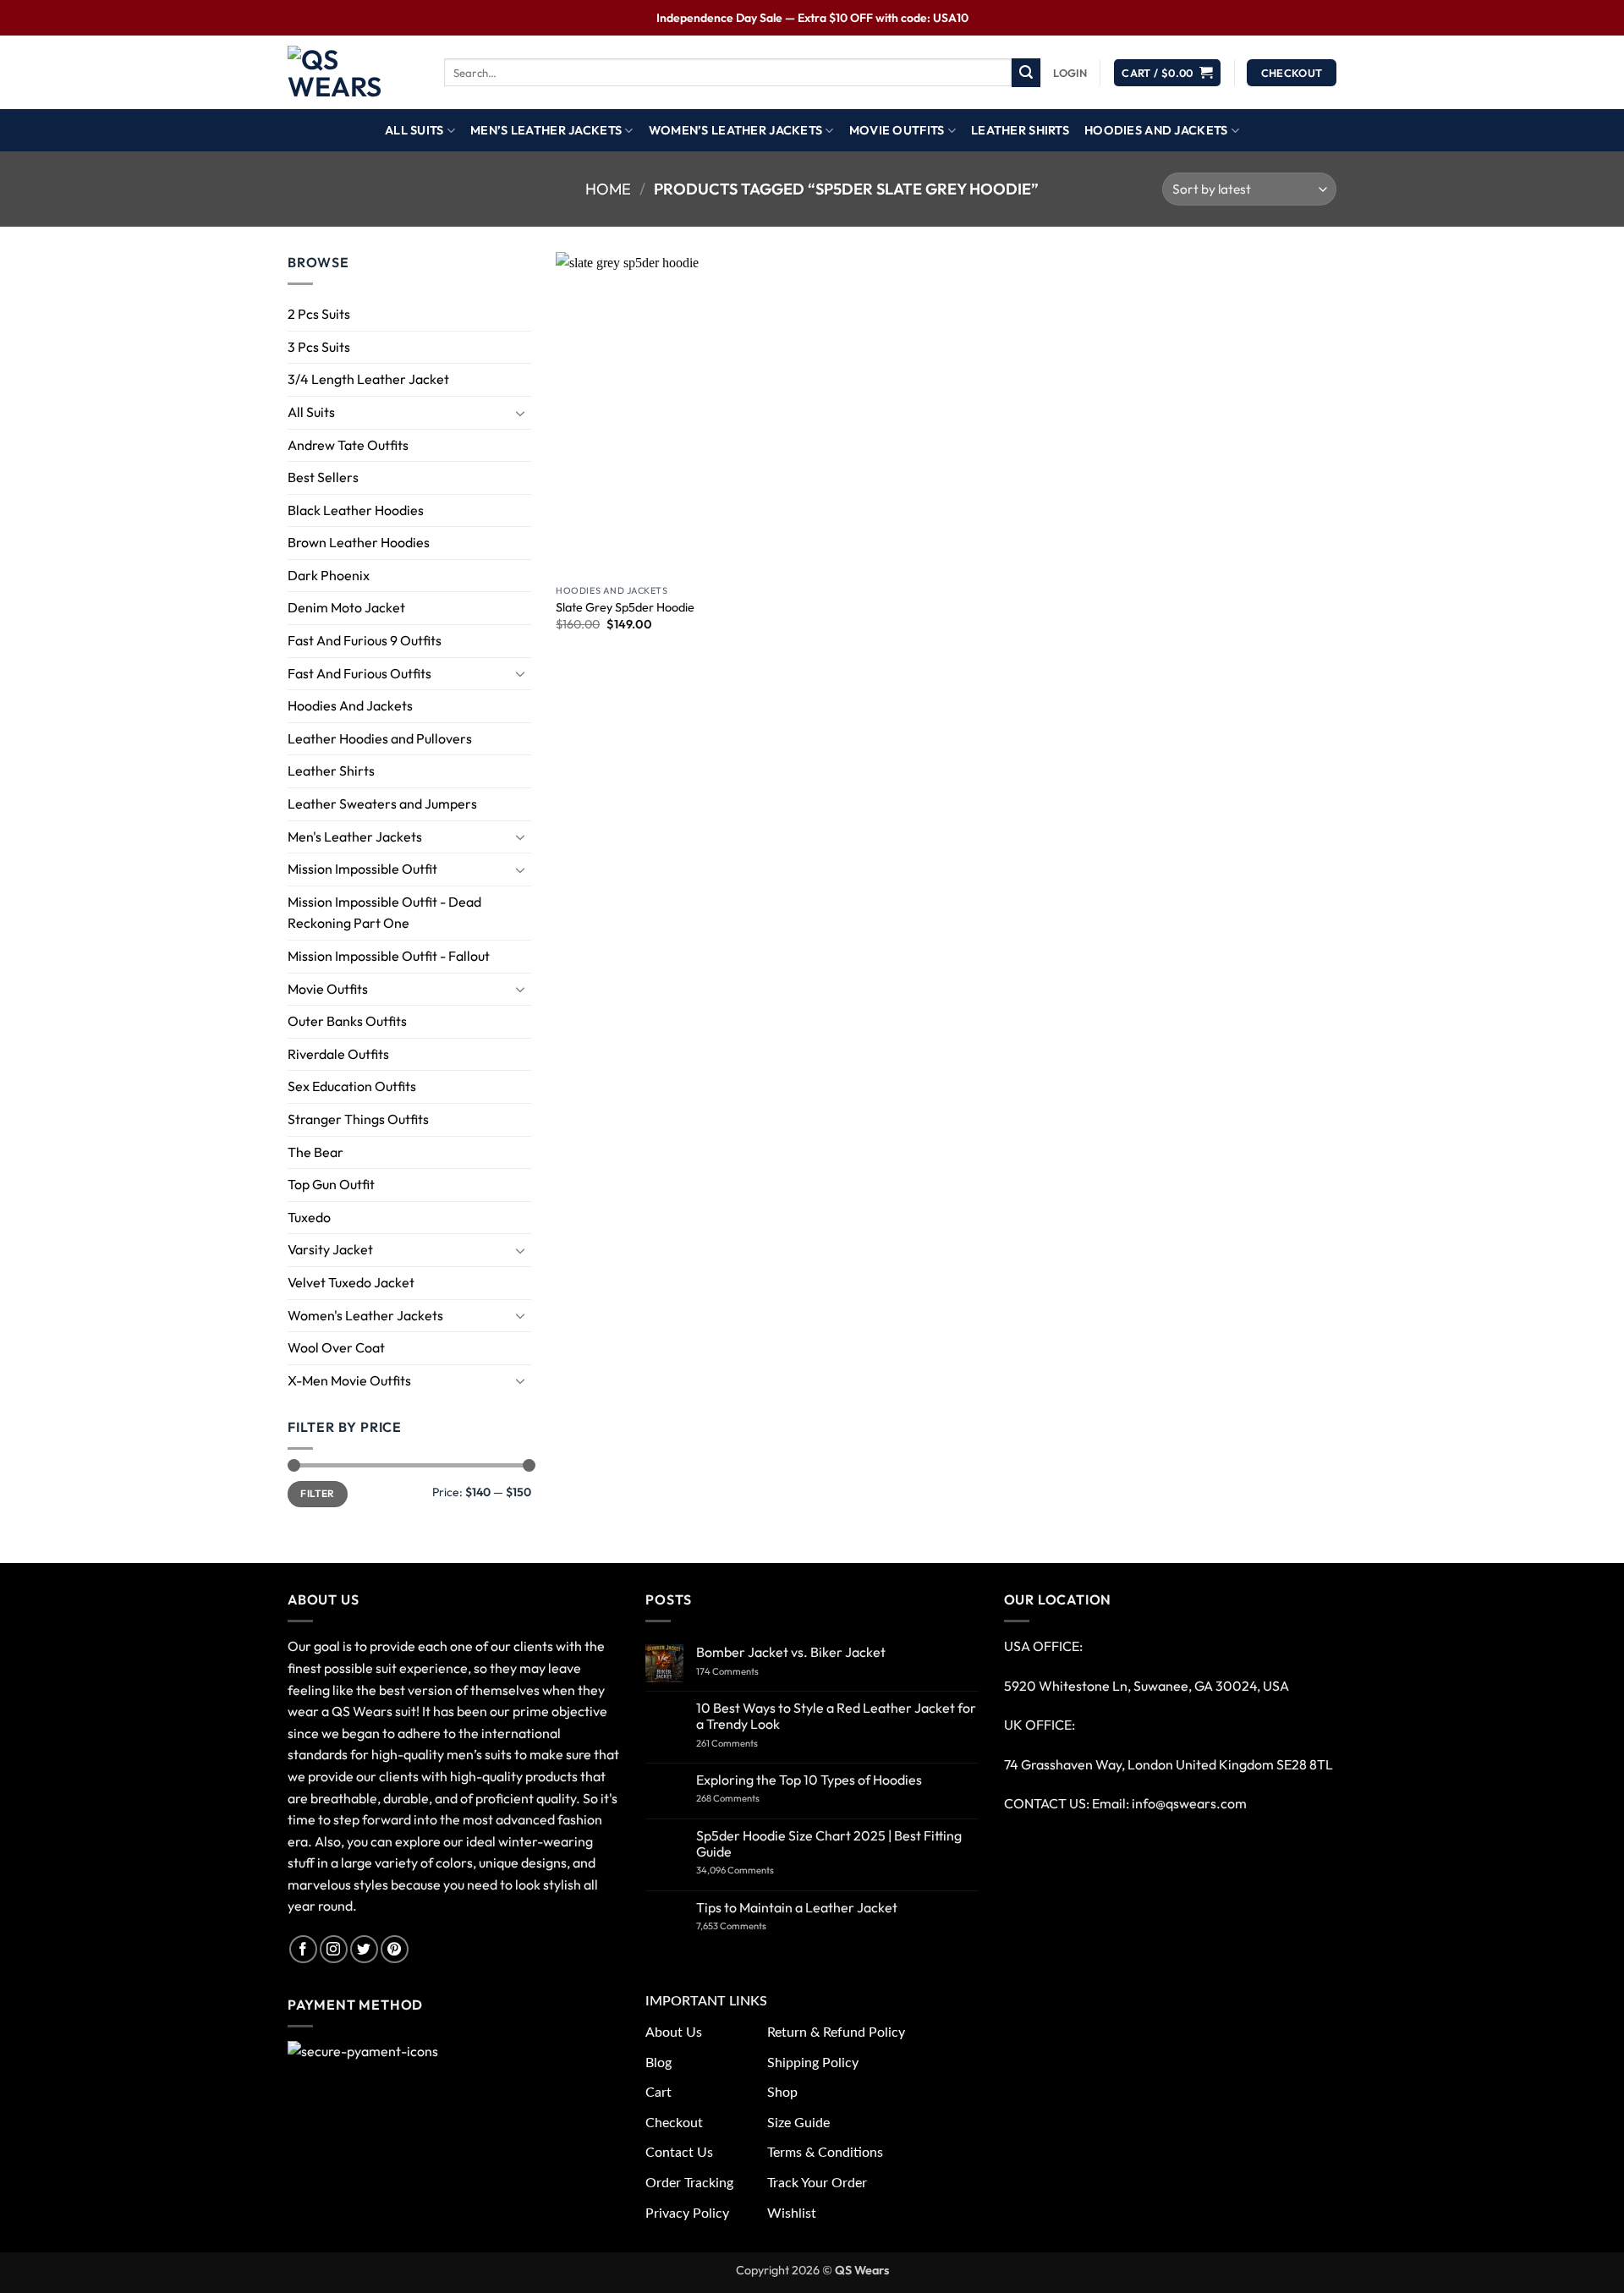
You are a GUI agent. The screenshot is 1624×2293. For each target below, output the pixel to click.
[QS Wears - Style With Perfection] (353, 73)
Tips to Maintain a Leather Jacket (797, 1908)
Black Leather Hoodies (356, 510)
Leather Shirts (1020, 130)
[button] (1070, 73)
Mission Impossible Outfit (362, 869)
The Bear (315, 1152)
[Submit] (1026, 73)
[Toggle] (521, 413)
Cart (658, 2093)
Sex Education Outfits (352, 1087)
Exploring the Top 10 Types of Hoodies (809, 1780)
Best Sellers (323, 477)
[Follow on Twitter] (364, 1949)
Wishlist (792, 2213)
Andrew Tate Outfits (348, 445)
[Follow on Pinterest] (395, 1949)
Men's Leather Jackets (355, 837)
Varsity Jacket (330, 1250)
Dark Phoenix (329, 575)
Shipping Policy (813, 2063)
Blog (658, 2063)
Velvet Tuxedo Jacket (351, 1282)
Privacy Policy (687, 2213)
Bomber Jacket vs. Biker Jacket (791, 1652)
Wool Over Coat (336, 1347)
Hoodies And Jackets (1156, 130)
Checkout (674, 2123)
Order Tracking (689, 2183)
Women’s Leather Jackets (736, 130)
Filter (317, 1494)
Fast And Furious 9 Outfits (365, 640)
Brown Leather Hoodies (359, 543)
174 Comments (744, 1672)
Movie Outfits (897, 130)
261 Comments (743, 1744)
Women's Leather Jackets (365, 1315)
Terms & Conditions (825, 2153)
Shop (782, 2093)
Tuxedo (309, 1217)
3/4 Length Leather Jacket (368, 380)
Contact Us (679, 2153)
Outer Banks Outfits (347, 1022)
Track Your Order (817, 2183)
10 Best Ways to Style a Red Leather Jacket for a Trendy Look (836, 1716)
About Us (674, 2032)
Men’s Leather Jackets (546, 130)
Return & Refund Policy (836, 2032)
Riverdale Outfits (338, 1054)
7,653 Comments (750, 1926)
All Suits (414, 130)
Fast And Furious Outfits (359, 673)
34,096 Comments (750, 1871)
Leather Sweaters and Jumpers (382, 804)
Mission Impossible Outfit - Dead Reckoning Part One (384, 913)
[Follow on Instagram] (334, 1949)
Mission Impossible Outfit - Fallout (389, 956)
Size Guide (798, 2123)
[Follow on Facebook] (303, 1949)
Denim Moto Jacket (346, 608)
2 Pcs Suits (319, 314)
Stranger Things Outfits (358, 1119)
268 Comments (748, 1799)
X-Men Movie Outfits (349, 1380)
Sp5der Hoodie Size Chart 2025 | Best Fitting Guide (829, 1844)
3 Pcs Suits (319, 347)
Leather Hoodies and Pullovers (380, 738)
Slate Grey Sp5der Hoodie (625, 607)
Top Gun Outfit (331, 1184)
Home (608, 189)
